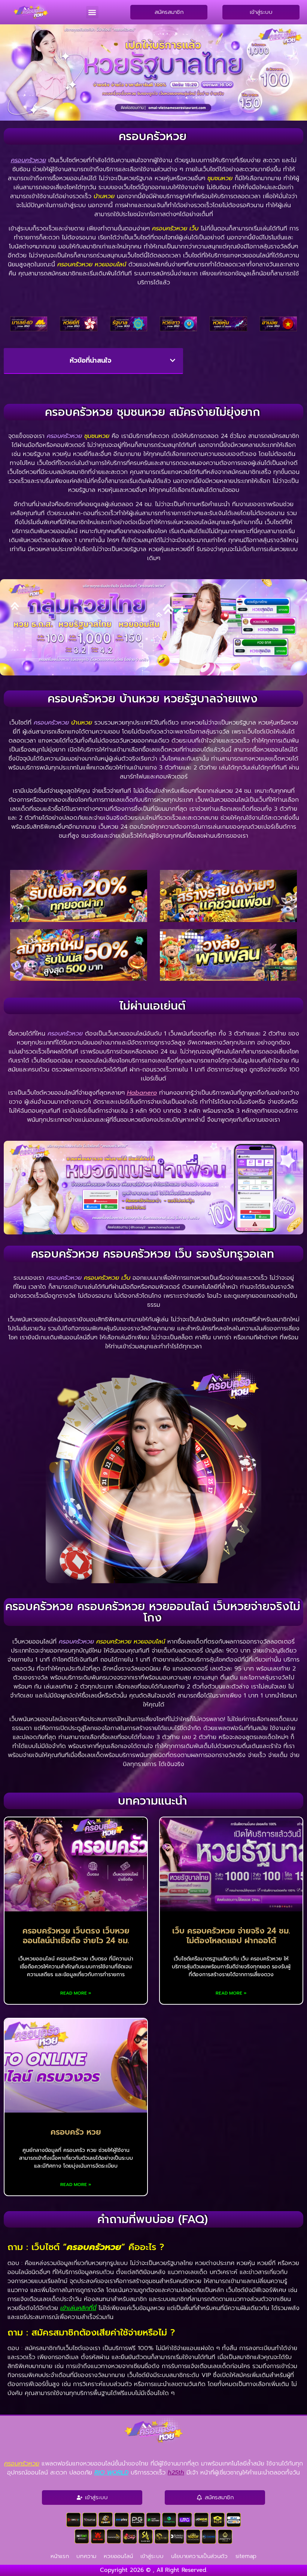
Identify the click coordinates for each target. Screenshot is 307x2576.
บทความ (86, 2556)
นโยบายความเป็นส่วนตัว (200, 2556)
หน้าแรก (60, 2556)
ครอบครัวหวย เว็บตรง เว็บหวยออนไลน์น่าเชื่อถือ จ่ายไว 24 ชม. (76, 1936)
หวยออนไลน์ (118, 2556)
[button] (92, 12)
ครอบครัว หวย (76, 2132)
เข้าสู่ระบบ (152, 2556)
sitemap (246, 2556)
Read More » (76, 1993)
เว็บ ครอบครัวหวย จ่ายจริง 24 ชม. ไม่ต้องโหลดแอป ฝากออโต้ (231, 1936)
